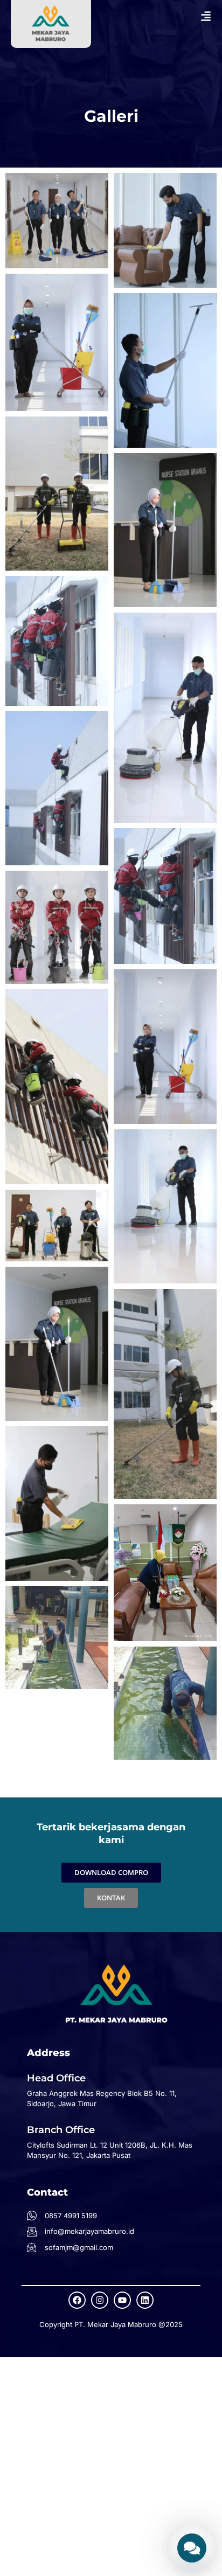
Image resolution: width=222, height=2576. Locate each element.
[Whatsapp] (192, 2548)
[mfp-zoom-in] (57, 219)
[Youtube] (122, 2300)
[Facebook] (77, 2300)
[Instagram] (100, 2300)
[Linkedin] (145, 2300)
